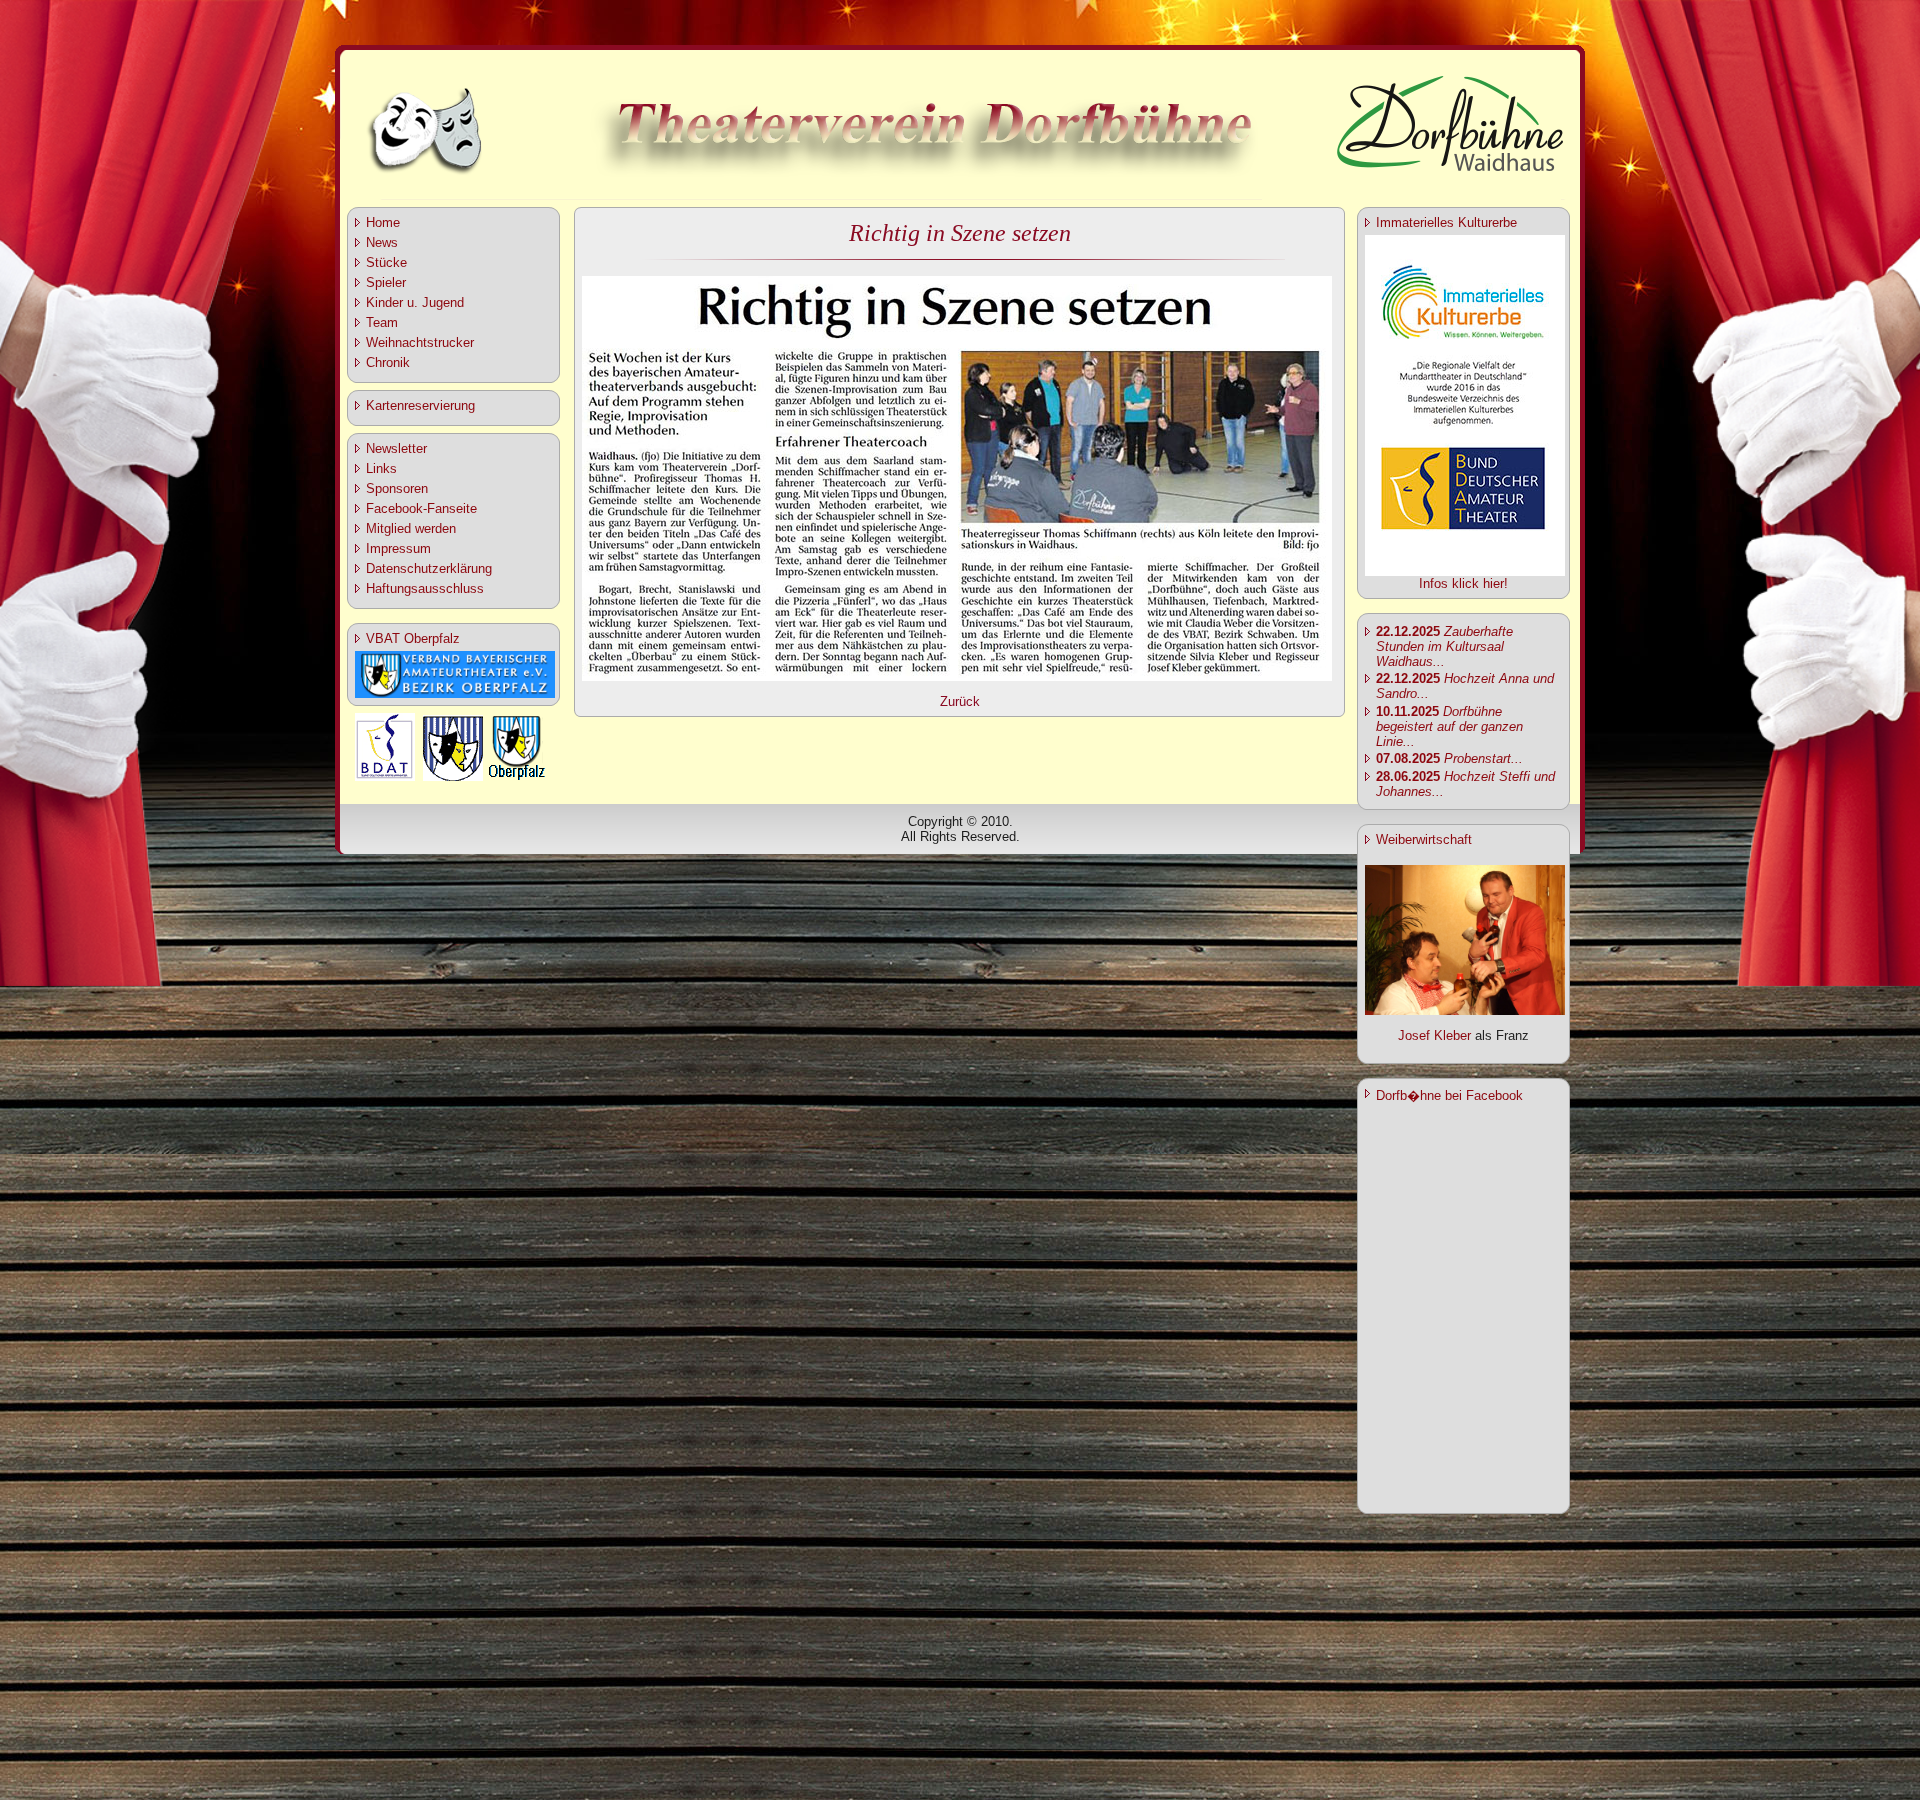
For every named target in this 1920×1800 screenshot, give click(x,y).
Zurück (960, 701)
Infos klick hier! (1463, 583)
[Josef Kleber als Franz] (1465, 1010)
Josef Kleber (1434, 1035)
